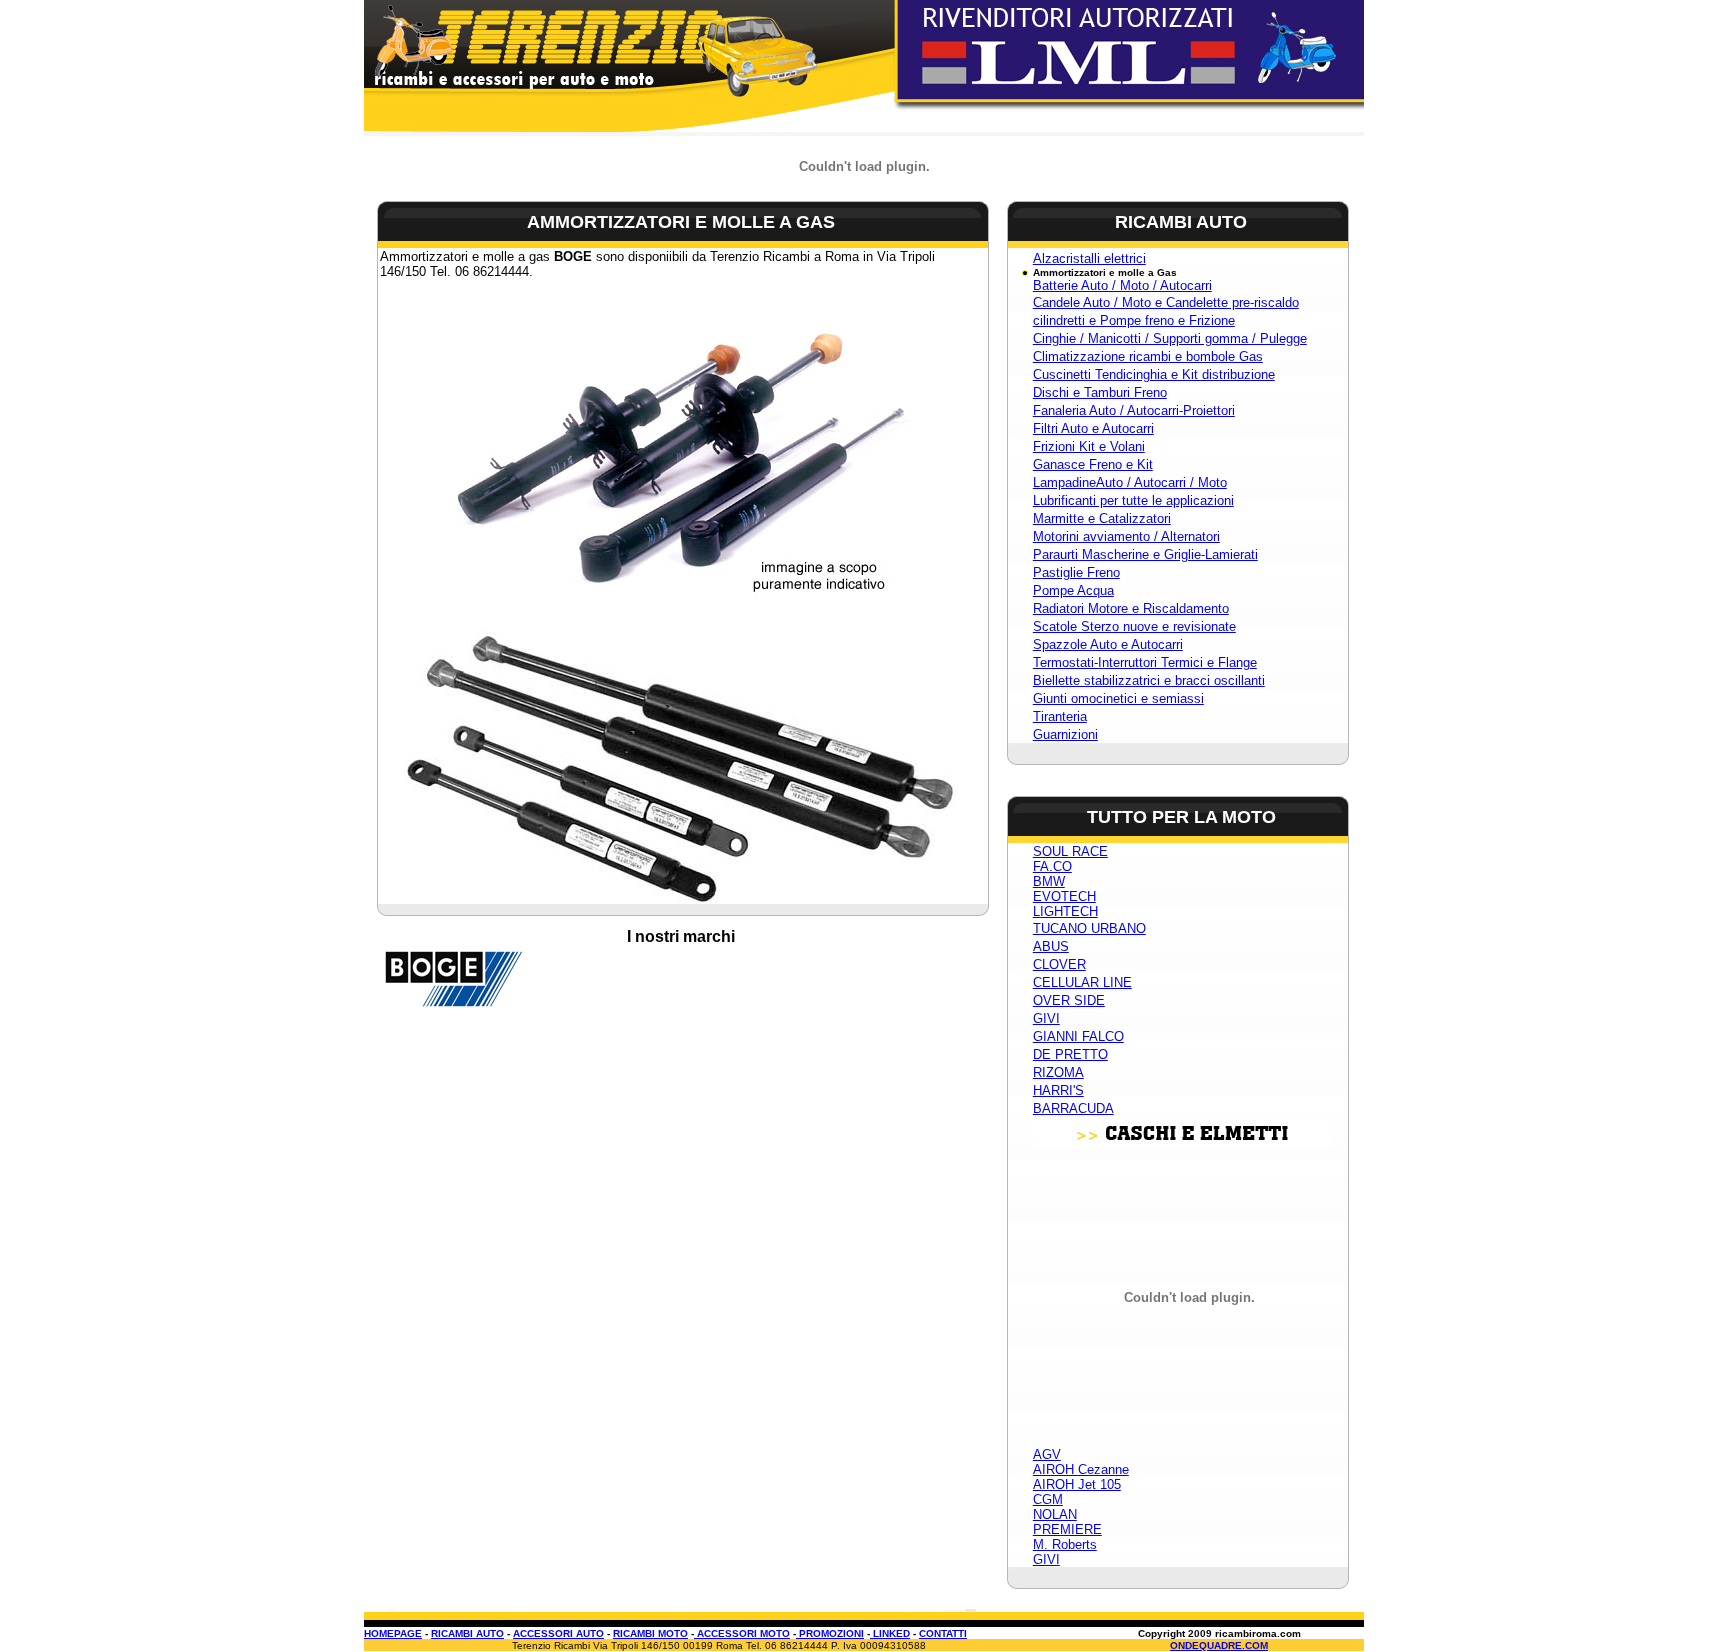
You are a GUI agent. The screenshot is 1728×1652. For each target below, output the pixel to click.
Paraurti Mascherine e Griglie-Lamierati (1145, 554)
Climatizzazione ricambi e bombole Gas (1148, 356)
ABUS (1051, 946)
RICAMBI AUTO (467, 1633)
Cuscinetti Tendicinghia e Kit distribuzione (1154, 374)
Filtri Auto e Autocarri (1093, 428)
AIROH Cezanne (1081, 1469)
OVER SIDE (1069, 1000)
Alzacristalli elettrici (1089, 258)
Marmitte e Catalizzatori (1102, 518)
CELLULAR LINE (1082, 982)
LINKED (890, 1633)
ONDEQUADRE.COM (1219, 1645)
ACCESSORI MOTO (742, 1633)
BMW (1049, 881)
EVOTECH (1064, 896)
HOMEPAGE (393, 1633)
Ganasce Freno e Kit (1093, 464)
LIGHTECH (1065, 911)
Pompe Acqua (1073, 590)
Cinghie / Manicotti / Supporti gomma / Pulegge (1170, 338)
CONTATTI (943, 1633)
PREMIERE (1067, 1529)
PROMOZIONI (830, 1633)
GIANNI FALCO (1078, 1036)
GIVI (1046, 1018)
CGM (1048, 1499)
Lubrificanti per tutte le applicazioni (1133, 500)
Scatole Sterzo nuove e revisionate (1134, 626)
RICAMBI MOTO (650, 1633)
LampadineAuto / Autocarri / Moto (1130, 482)
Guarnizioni (1065, 734)
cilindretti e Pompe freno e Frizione (1134, 320)
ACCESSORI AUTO (558, 1633)
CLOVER (1059, 964)
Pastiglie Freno (1076, 572)
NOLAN (1055, 1514)
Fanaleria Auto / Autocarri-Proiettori (1134, 410)
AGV (1047, 1454)
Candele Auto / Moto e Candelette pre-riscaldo (1166, 302)
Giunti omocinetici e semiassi (1118, 698)
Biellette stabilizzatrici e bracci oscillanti (1149, 680)
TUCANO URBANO (1089, 928)
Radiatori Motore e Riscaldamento (1131, 608)
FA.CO (1052, 866)
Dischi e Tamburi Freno (1100, 392)
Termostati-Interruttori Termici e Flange (1145, 662)
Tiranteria (1060, 716)
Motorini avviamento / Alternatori (1126, 536)
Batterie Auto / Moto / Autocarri (1122, 285)
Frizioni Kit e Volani (1089, 446)
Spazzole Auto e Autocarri (1108, 644)
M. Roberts (1065, 1544)
